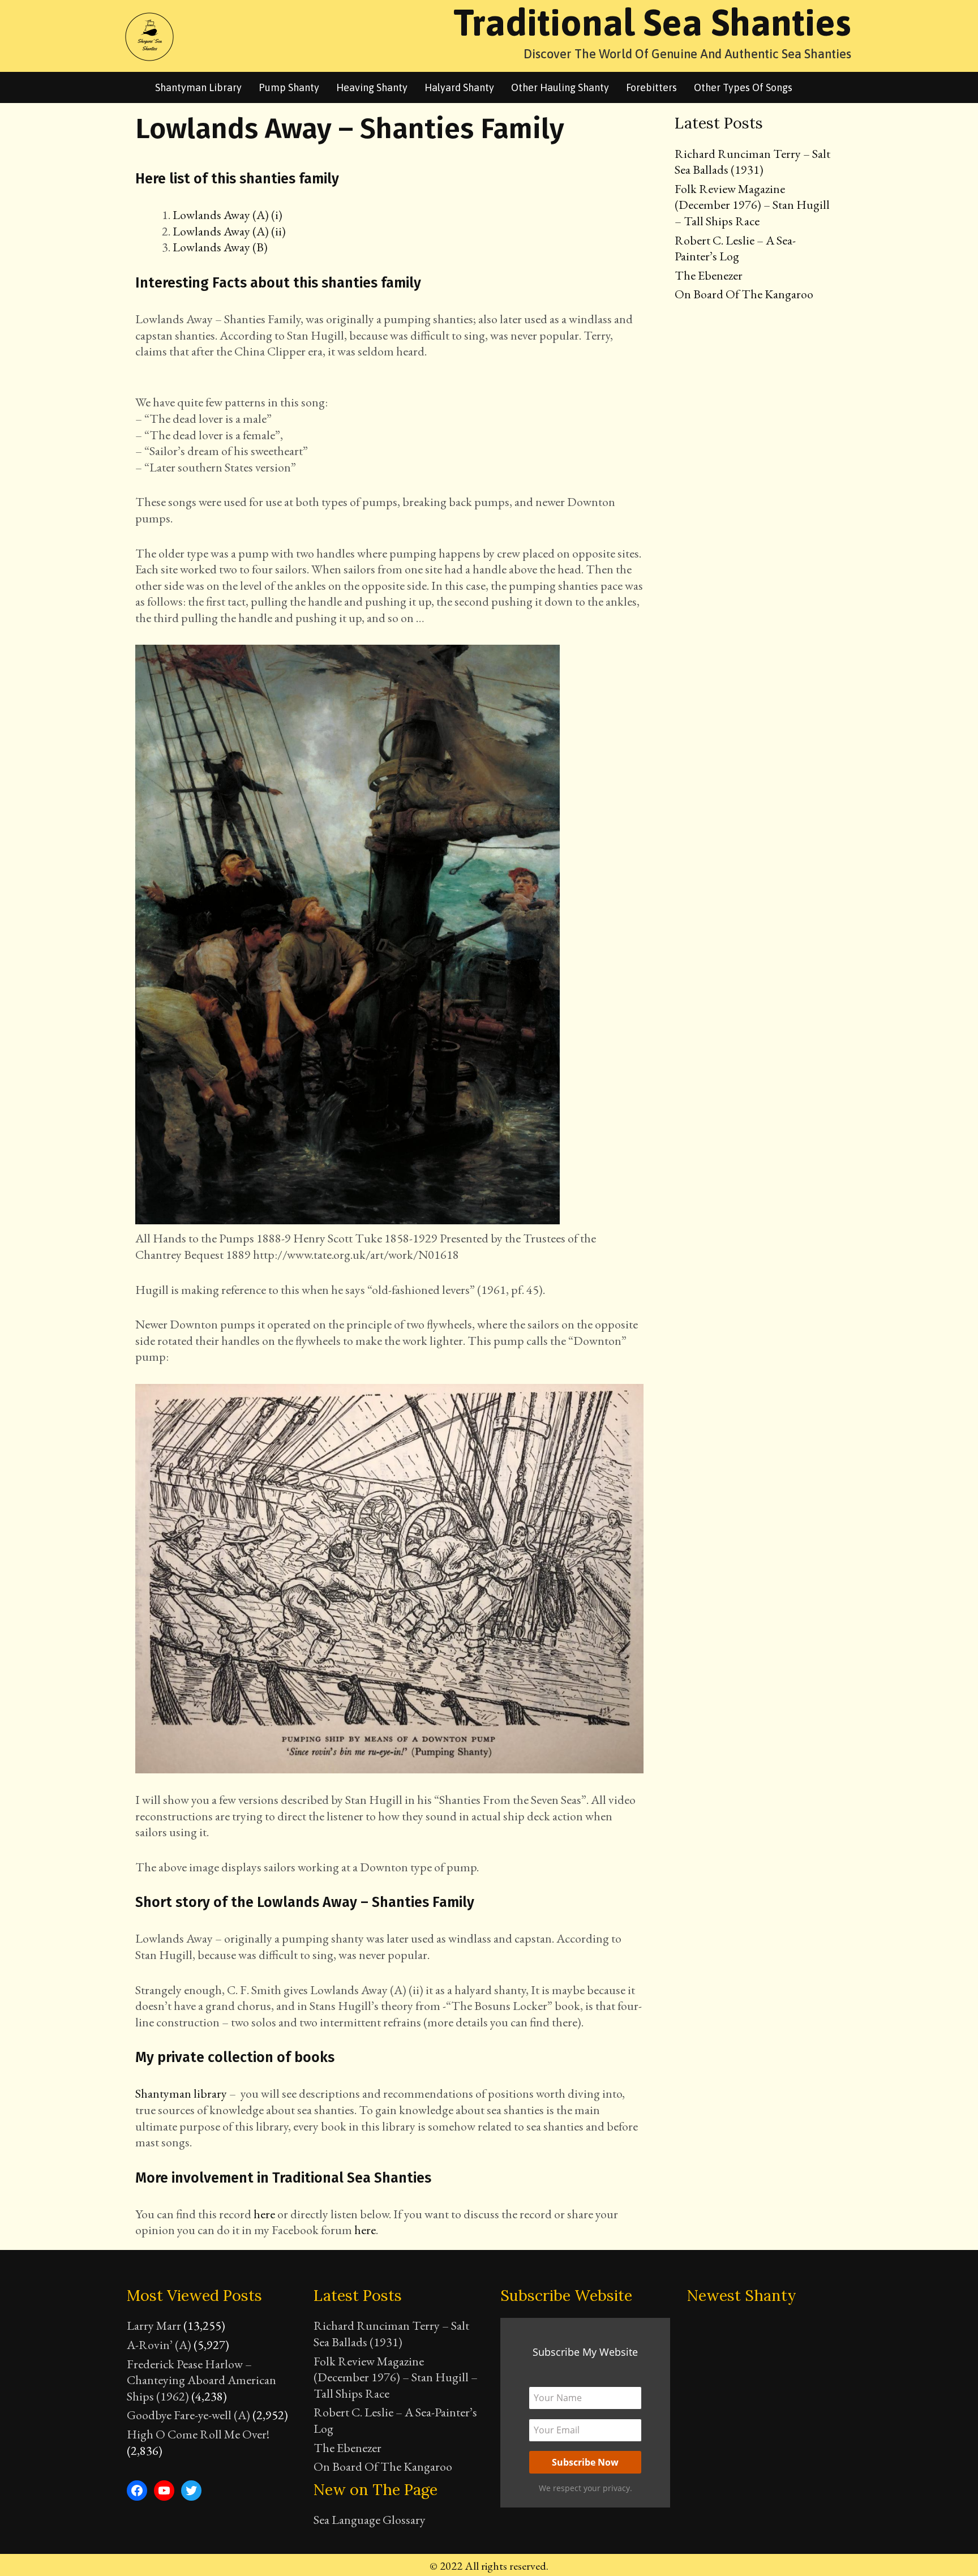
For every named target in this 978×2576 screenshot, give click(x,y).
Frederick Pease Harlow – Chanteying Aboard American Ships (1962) (201, 2380)
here (264, 2214)
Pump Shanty (289, 87)
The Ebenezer (709, 275)
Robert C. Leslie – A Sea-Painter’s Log (735, 248)
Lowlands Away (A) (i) (228, 215)
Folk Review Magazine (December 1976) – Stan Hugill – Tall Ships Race (752, 205)
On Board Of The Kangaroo (744, 294)
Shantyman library (198, 87)
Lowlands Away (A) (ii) (229, 231)
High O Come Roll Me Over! (198, 2434)
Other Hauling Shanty (560, 87)
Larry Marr (154, 2326)
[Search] (816, 87)
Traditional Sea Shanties (652, 22)
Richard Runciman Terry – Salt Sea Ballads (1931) (752, 162)
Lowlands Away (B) (220, 247)
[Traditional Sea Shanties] (149, 35)
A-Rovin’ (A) (159, 2345)
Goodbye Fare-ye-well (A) (188, 2415)
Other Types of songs (743, 87)
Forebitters (651, 87)
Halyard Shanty (459, 87)
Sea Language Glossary (370, 2520)
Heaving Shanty (372, 87)
